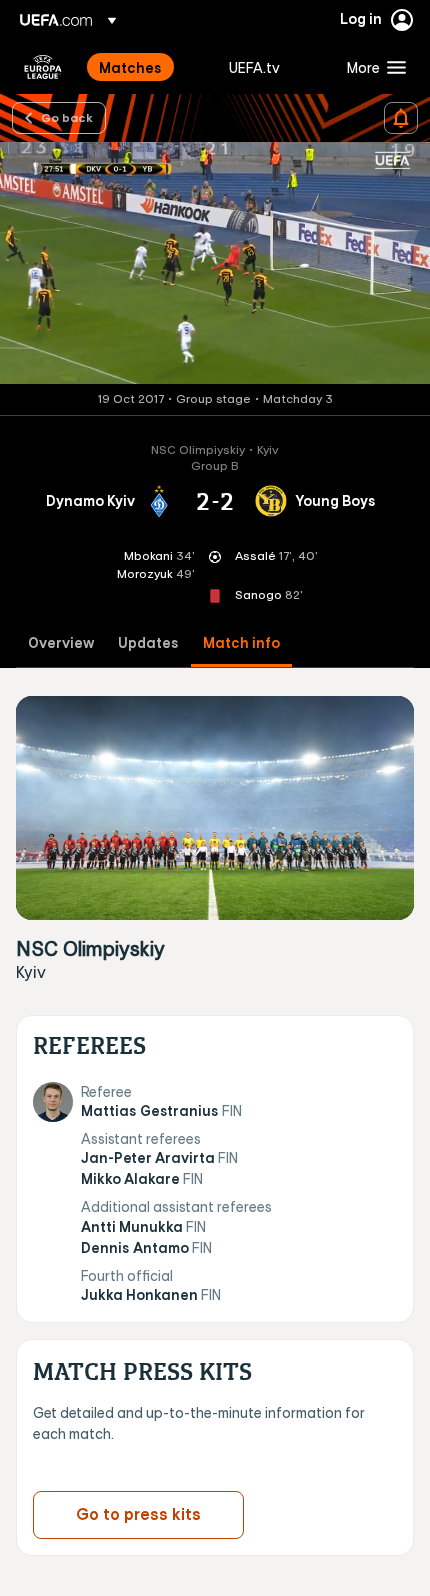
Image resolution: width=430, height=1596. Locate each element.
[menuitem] (147, 67)
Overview (61, 643)
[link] (130, 67)
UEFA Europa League (43, 67)
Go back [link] (67, 117)
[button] (372, 67)
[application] (215, 263)
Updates (148, 643)
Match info (241, 643)
